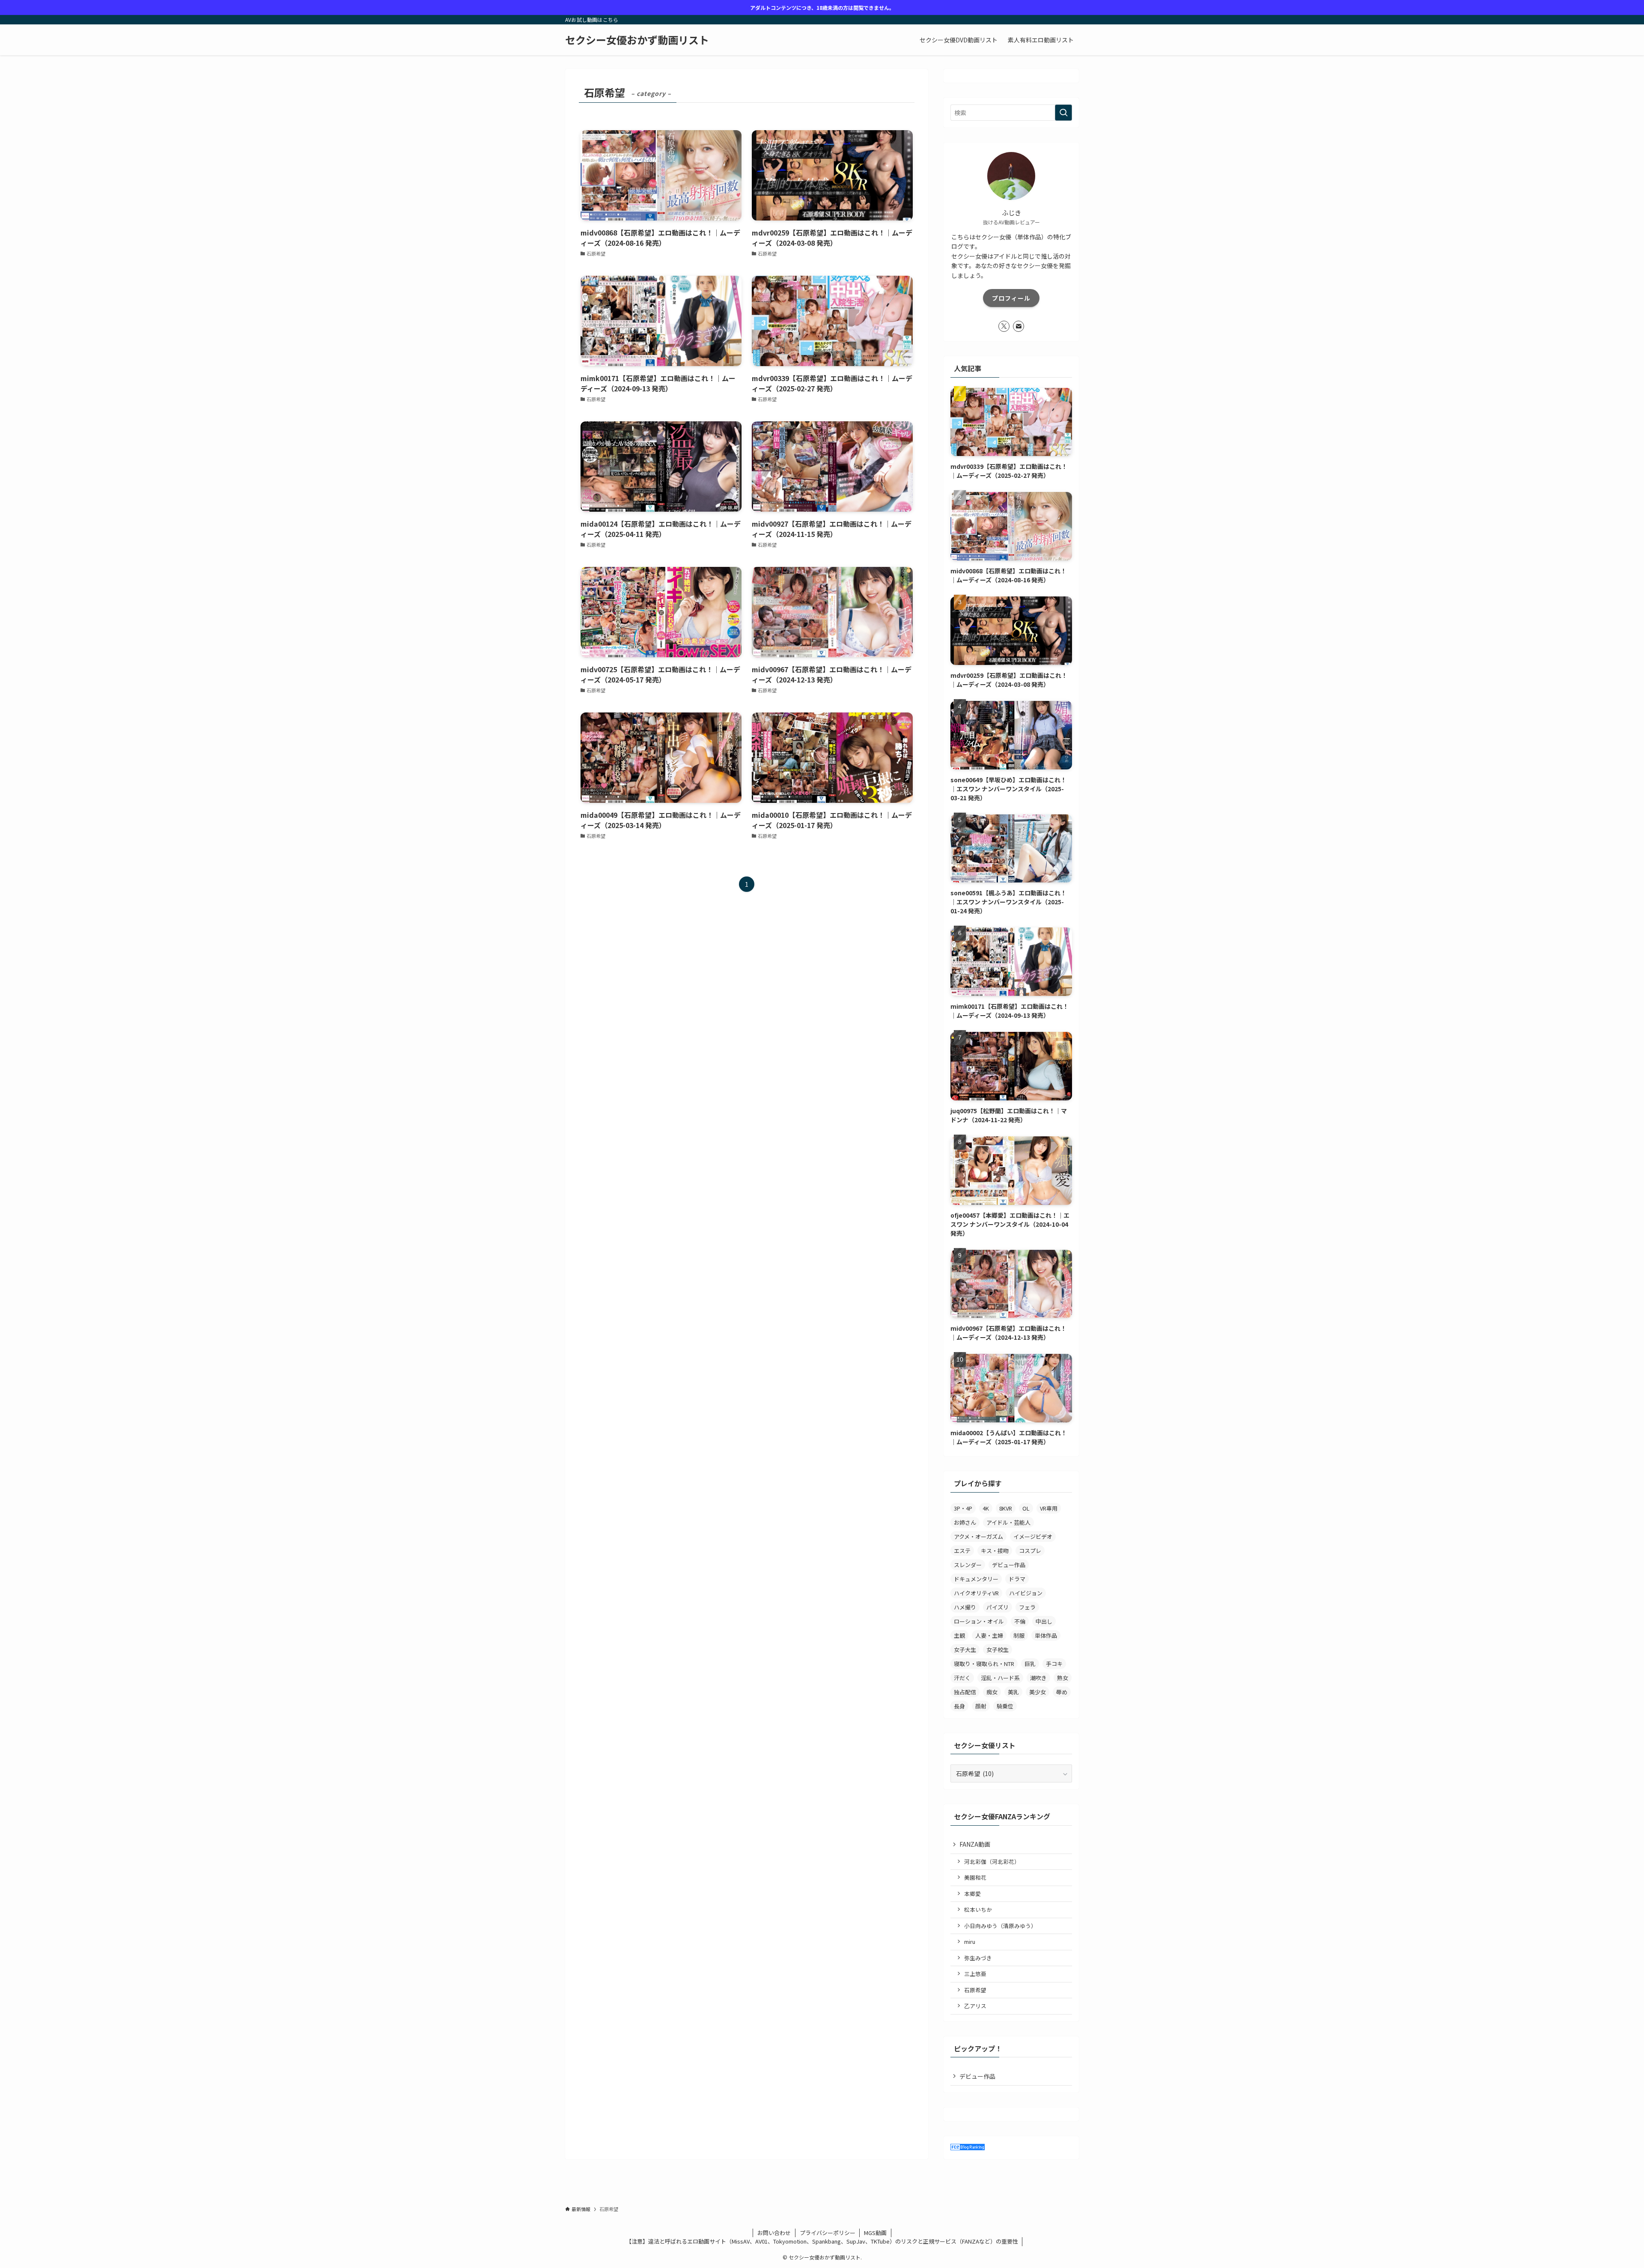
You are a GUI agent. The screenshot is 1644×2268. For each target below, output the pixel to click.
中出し (1044, 1621)
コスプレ (1030, 1551)
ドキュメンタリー (976, 1579)
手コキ (1054, 1664)
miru (970, 1942)
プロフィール (1011, 298)
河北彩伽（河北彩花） (992, 1861)
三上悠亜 (975, 1974)
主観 (959, 1635)
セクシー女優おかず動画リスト (637, 40)
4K (986, 1508)
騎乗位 (1005, 1706)
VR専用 (1049, 1508)
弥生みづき (978, 1958)
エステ (962, 1551)
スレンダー (968, 1565)
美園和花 (975, 1877)
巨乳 (1030, 1664)
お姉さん (965, 1522)
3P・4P (963, 1508)
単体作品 (1046, 1635)
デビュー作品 (1009, 1565)
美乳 (1013, 1692)
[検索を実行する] (1063, 113)
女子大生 (965, 1650)
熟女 (1063, 1678)
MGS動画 (875, 2233)
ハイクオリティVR (976, 1593)
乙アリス (975, 2006)
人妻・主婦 (989, 1635)
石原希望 (975, 1990)
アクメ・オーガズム (978, 1536)
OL (1026, 1508)
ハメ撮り (965, 1607)
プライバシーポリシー (828, 2233)
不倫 (1020, 1621)
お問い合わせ (774, 2233)
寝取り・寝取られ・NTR (984, 1664)
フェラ (1027, 1607)
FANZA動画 (975, 1844)
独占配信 (965, 1692)
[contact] (1019, 326)
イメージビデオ (1033, 1536)
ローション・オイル (979, 1621)
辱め (1062, 1692)
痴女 (992, 1692)
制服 (1019, 1635)
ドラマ (1017, 1579)
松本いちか (978, 1909)
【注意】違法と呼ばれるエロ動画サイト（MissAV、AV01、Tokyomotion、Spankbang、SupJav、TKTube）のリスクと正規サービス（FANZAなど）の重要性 (822, 2241)
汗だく (962, 1678)
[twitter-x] (1004, 326)
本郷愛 (972, 1894)
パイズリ (998, 1607)
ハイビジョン (1026, 1593)
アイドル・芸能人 (1008, 1522)
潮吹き (1038, 1678)
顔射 (981, 1706)
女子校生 (998, 1650)
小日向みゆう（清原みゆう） (1000, 1926)
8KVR (1006, 1508)
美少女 (1038, 1692)
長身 (959, 1706)
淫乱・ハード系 (1000, 1678)
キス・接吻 (995, 1551)
